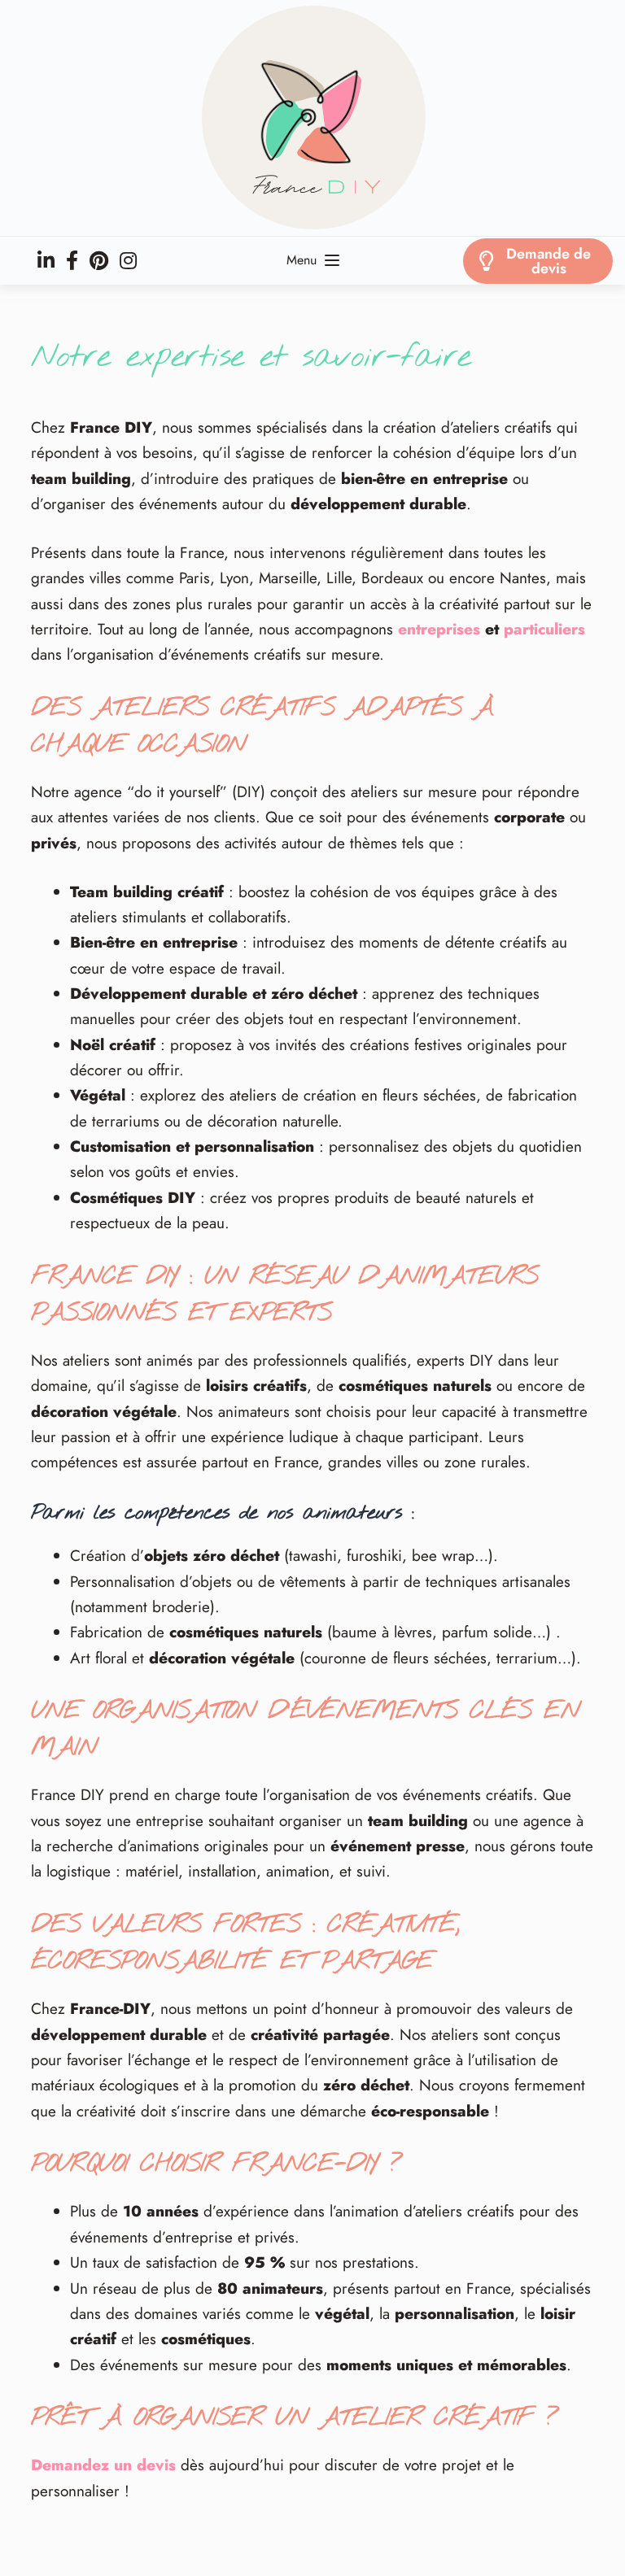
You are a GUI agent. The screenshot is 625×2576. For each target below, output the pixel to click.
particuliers (544, 629)
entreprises (439, 629)
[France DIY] (312, 118)
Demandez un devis (103, 2465)
